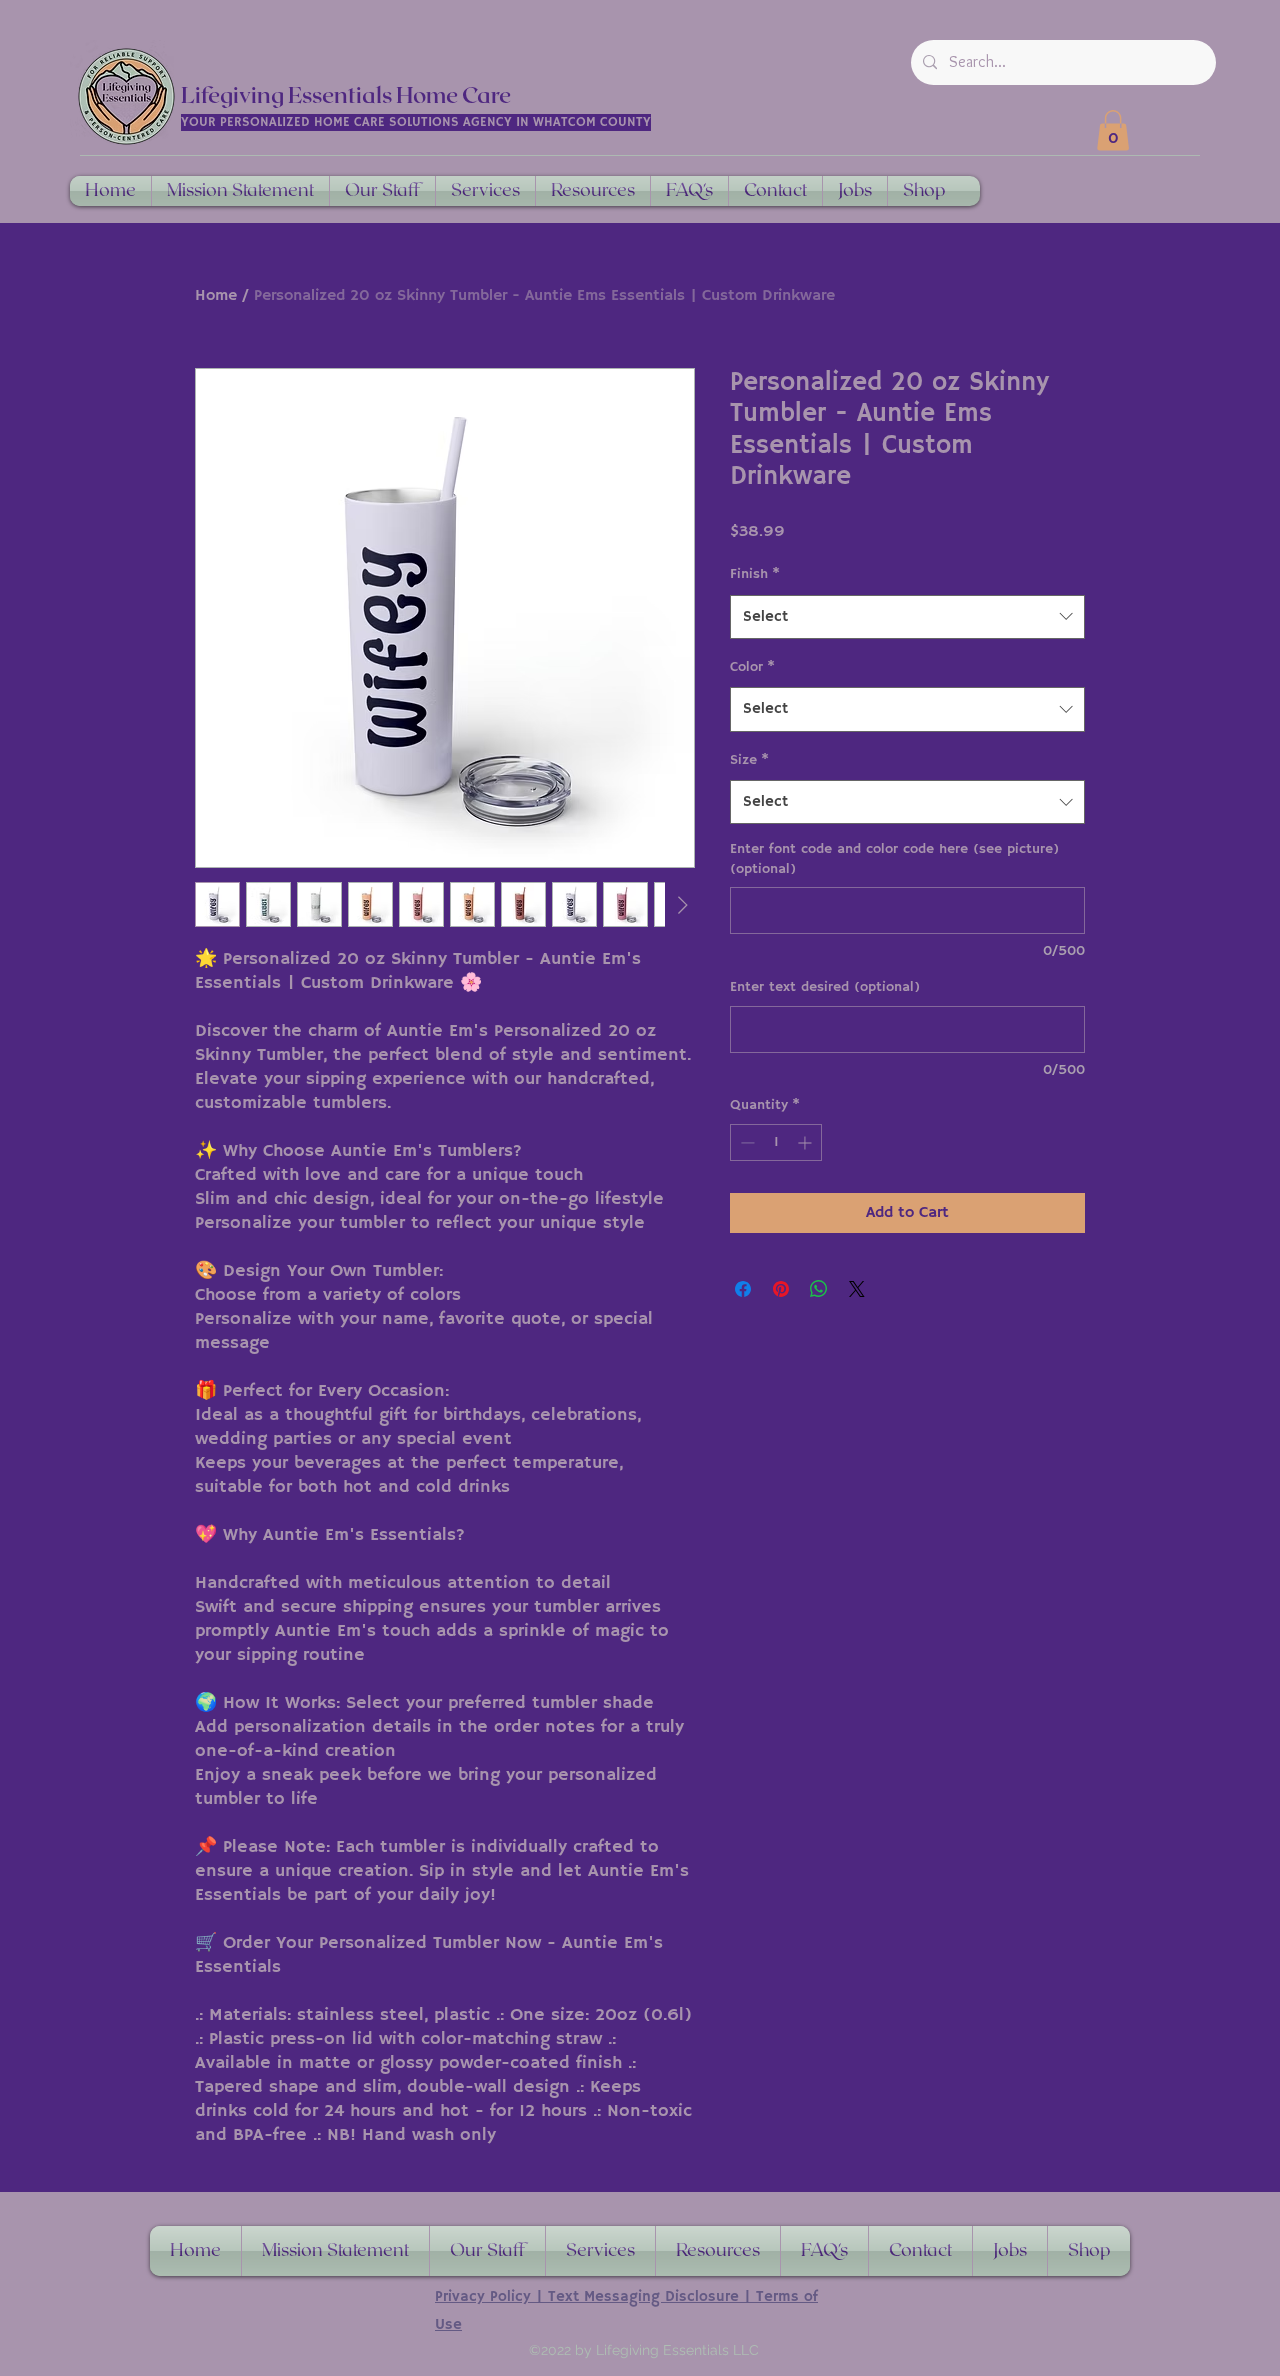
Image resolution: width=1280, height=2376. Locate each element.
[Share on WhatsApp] (819, 1289)
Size (749, 760)
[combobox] (907, 617)
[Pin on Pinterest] (781, 1289)
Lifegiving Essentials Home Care (346, 96)
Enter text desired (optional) (825, 987)
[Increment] (806, 1142)
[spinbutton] (776, 1142)
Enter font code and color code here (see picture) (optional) (894, 859)
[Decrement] (745, 1142)
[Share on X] (857, 1289)
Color (752, 667)
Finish (755, 574)
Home (216, 296)
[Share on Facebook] (743, 1289)
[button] (1113, 130)
